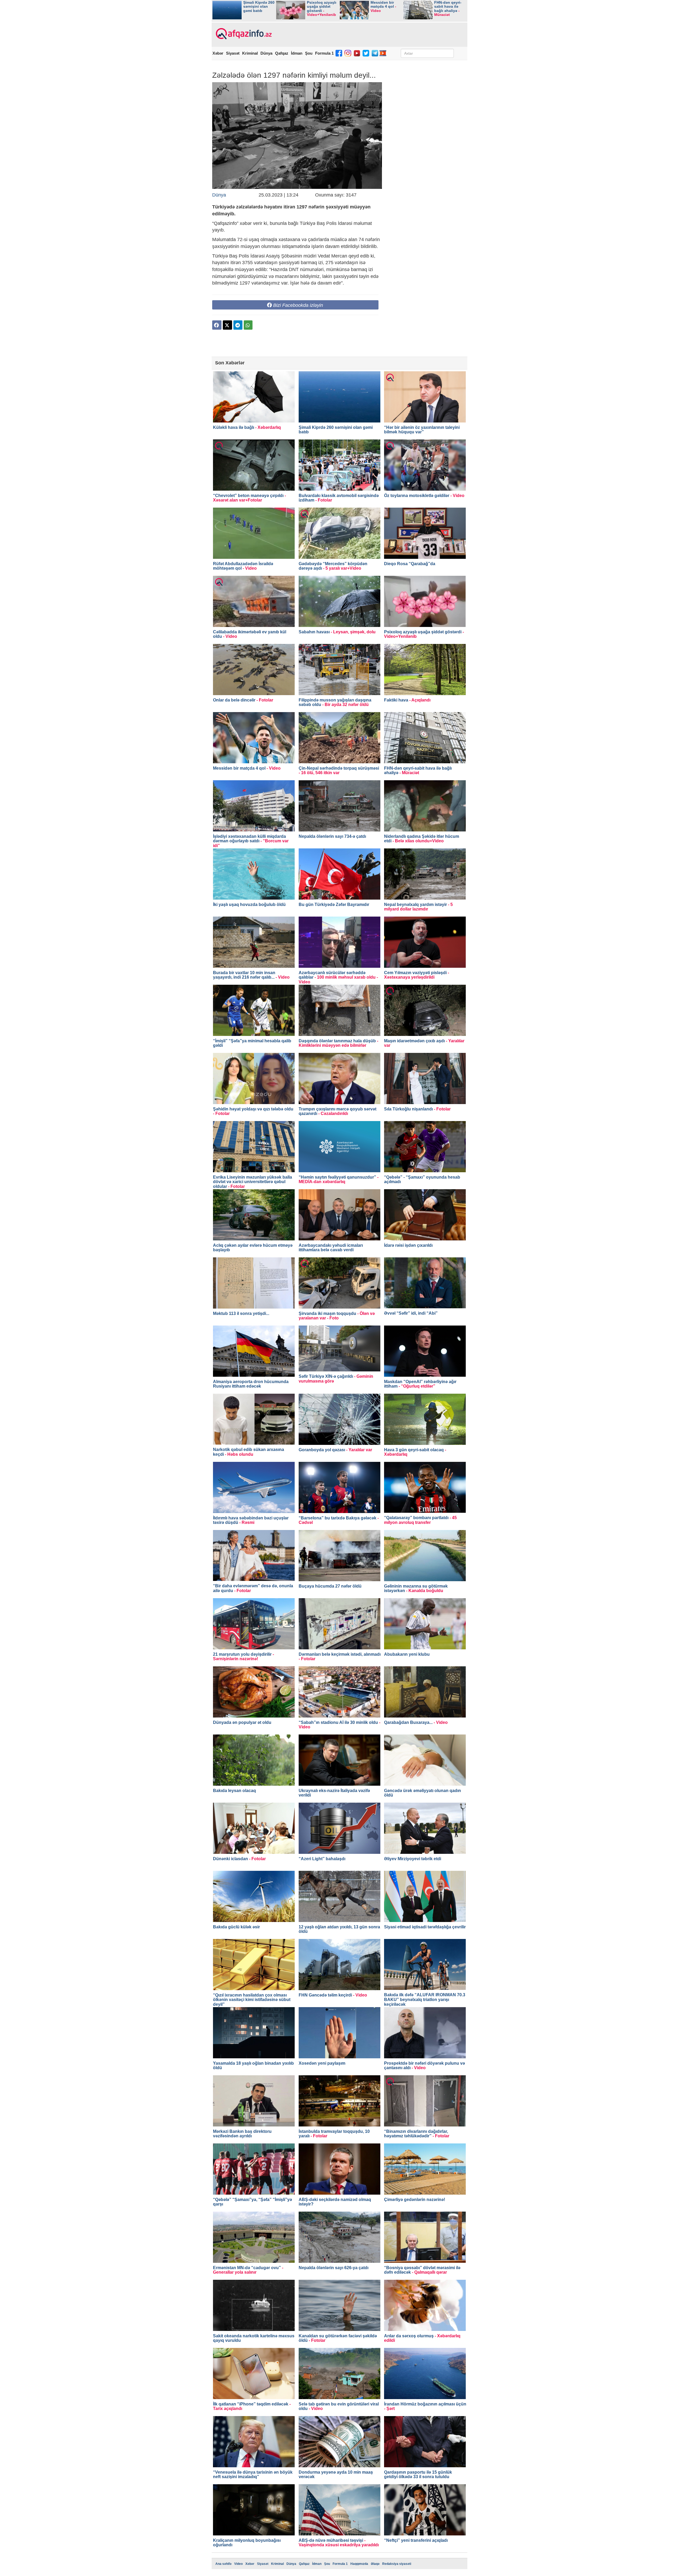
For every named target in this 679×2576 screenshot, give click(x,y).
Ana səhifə (223, 2564)
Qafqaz (282, 53)
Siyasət (233, 53)
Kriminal (250, 53)
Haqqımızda (359, 2564)
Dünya (266, 53)
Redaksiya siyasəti (397, 2564)
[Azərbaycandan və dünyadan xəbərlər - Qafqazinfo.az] (243, 34)
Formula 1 (324, 53)
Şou (309, 53)
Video (238, 2564)
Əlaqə (375, 2564)
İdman (297, 53)
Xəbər (218, 53)
